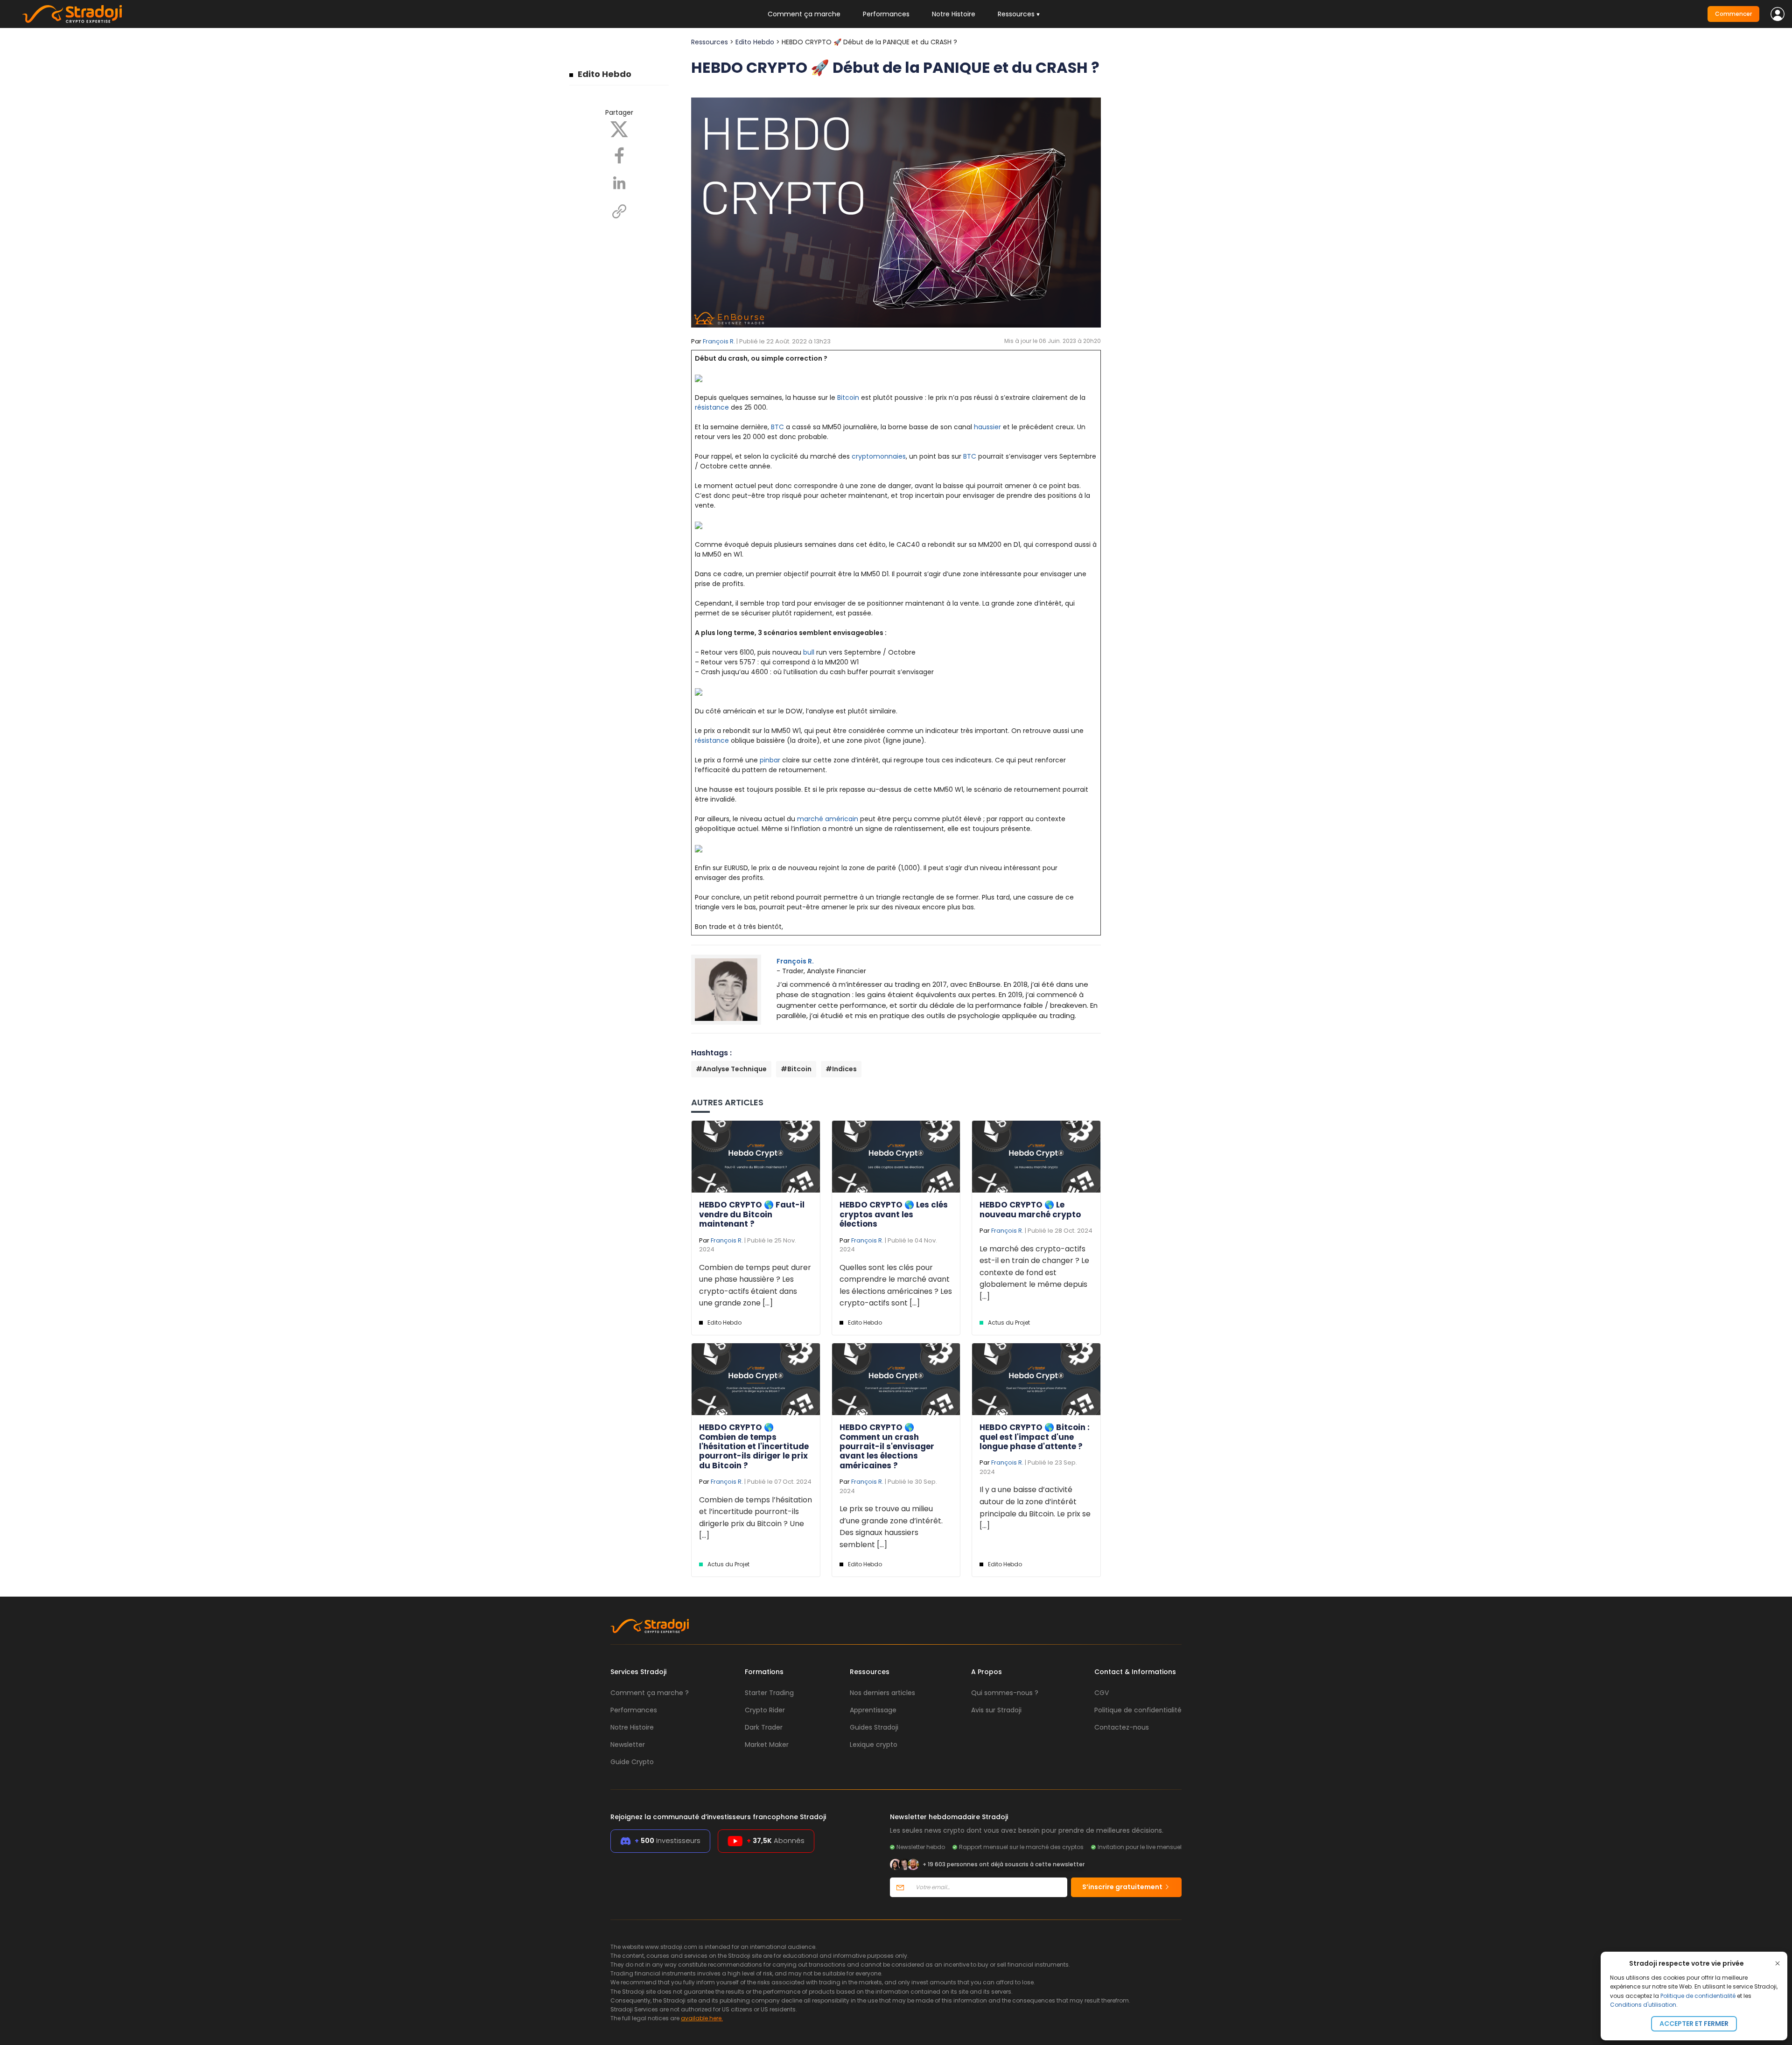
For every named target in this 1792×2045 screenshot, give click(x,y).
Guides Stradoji (874, 1727)
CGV (1102, 1693)
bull (809, 652)
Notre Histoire (954, 14)
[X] (619, 129)
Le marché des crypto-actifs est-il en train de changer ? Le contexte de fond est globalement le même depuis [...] (1034, 1273)
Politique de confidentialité (1698, 1996)
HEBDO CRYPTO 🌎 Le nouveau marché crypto (1030, 1209)
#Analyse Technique (731, 1069)
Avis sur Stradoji (996, 1710)
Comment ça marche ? (650, 1693)
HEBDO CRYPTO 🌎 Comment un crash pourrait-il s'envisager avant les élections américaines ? (887, 1446)
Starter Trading (769, 1693)
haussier (987, 427)
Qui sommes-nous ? (1005, 1693)
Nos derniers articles (882, 1693)
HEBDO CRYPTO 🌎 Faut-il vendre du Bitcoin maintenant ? (752, 1214)
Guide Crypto (632, 1762)
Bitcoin (848, 398)
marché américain (828, 819)
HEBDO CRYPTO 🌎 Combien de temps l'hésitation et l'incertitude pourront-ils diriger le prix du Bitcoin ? (754, 1446)
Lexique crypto (874, 1745)
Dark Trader (764, 1727)
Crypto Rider (765, 1710)
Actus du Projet (1009, 1323)
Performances (886, 14)
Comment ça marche (804, 14)
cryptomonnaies (879, 456)
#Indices (841, 1069)
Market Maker (767, 1745)
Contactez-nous (1122, 1727)
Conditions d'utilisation (1643, 2005)
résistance (712, 407)
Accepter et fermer (1694, 2024)
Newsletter (628, 1745)
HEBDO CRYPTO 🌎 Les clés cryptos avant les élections (894, 1214)
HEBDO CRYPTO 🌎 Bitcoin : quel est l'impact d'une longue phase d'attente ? (1035, 1437)
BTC (777, 427)
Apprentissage (873, 1710)
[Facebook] (619, 155)
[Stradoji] (72, 14)
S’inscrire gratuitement (1123, 1887)
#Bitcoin (796, 1069)
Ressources (710, 42)
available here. (702, 2018)
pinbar (770, 760)
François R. (719, 341)
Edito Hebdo (605, 74)
